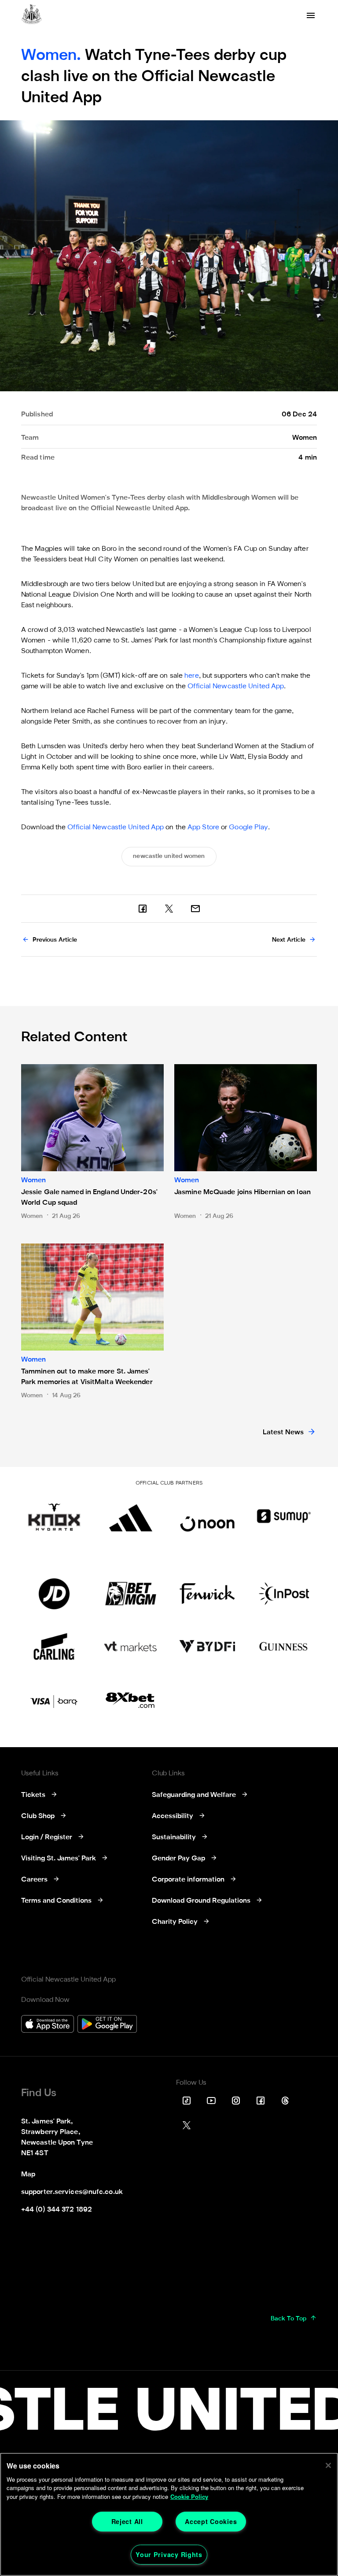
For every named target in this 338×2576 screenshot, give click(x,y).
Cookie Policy (189, 2496)
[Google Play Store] (107, 2025)
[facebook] (143, 909)
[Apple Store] (48, 2025)
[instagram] (236, 2101)
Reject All (127, 2521)
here (191, 676)
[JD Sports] (54, 1594)
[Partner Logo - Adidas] (131, 1516)
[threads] (285, 2101)
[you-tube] (211, 2101)
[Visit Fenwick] (207, 1594)
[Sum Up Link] (284, 1516)
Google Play (248, 828)
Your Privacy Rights (169, 2554)
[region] (169, 2514)
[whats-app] (195, 909)
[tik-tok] (187, 2101)
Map (28, 2175)
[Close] (328, 2465)
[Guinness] (284, 1647)
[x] (169, 909)
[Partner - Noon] (207, 1516)
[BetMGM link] (131, 1594)
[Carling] (54, 1647)
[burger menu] (311, 15)
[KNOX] (54, 1516)
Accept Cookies (211, 2521)
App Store (203, 828)
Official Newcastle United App (236, 687)
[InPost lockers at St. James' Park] (284, 1594)
